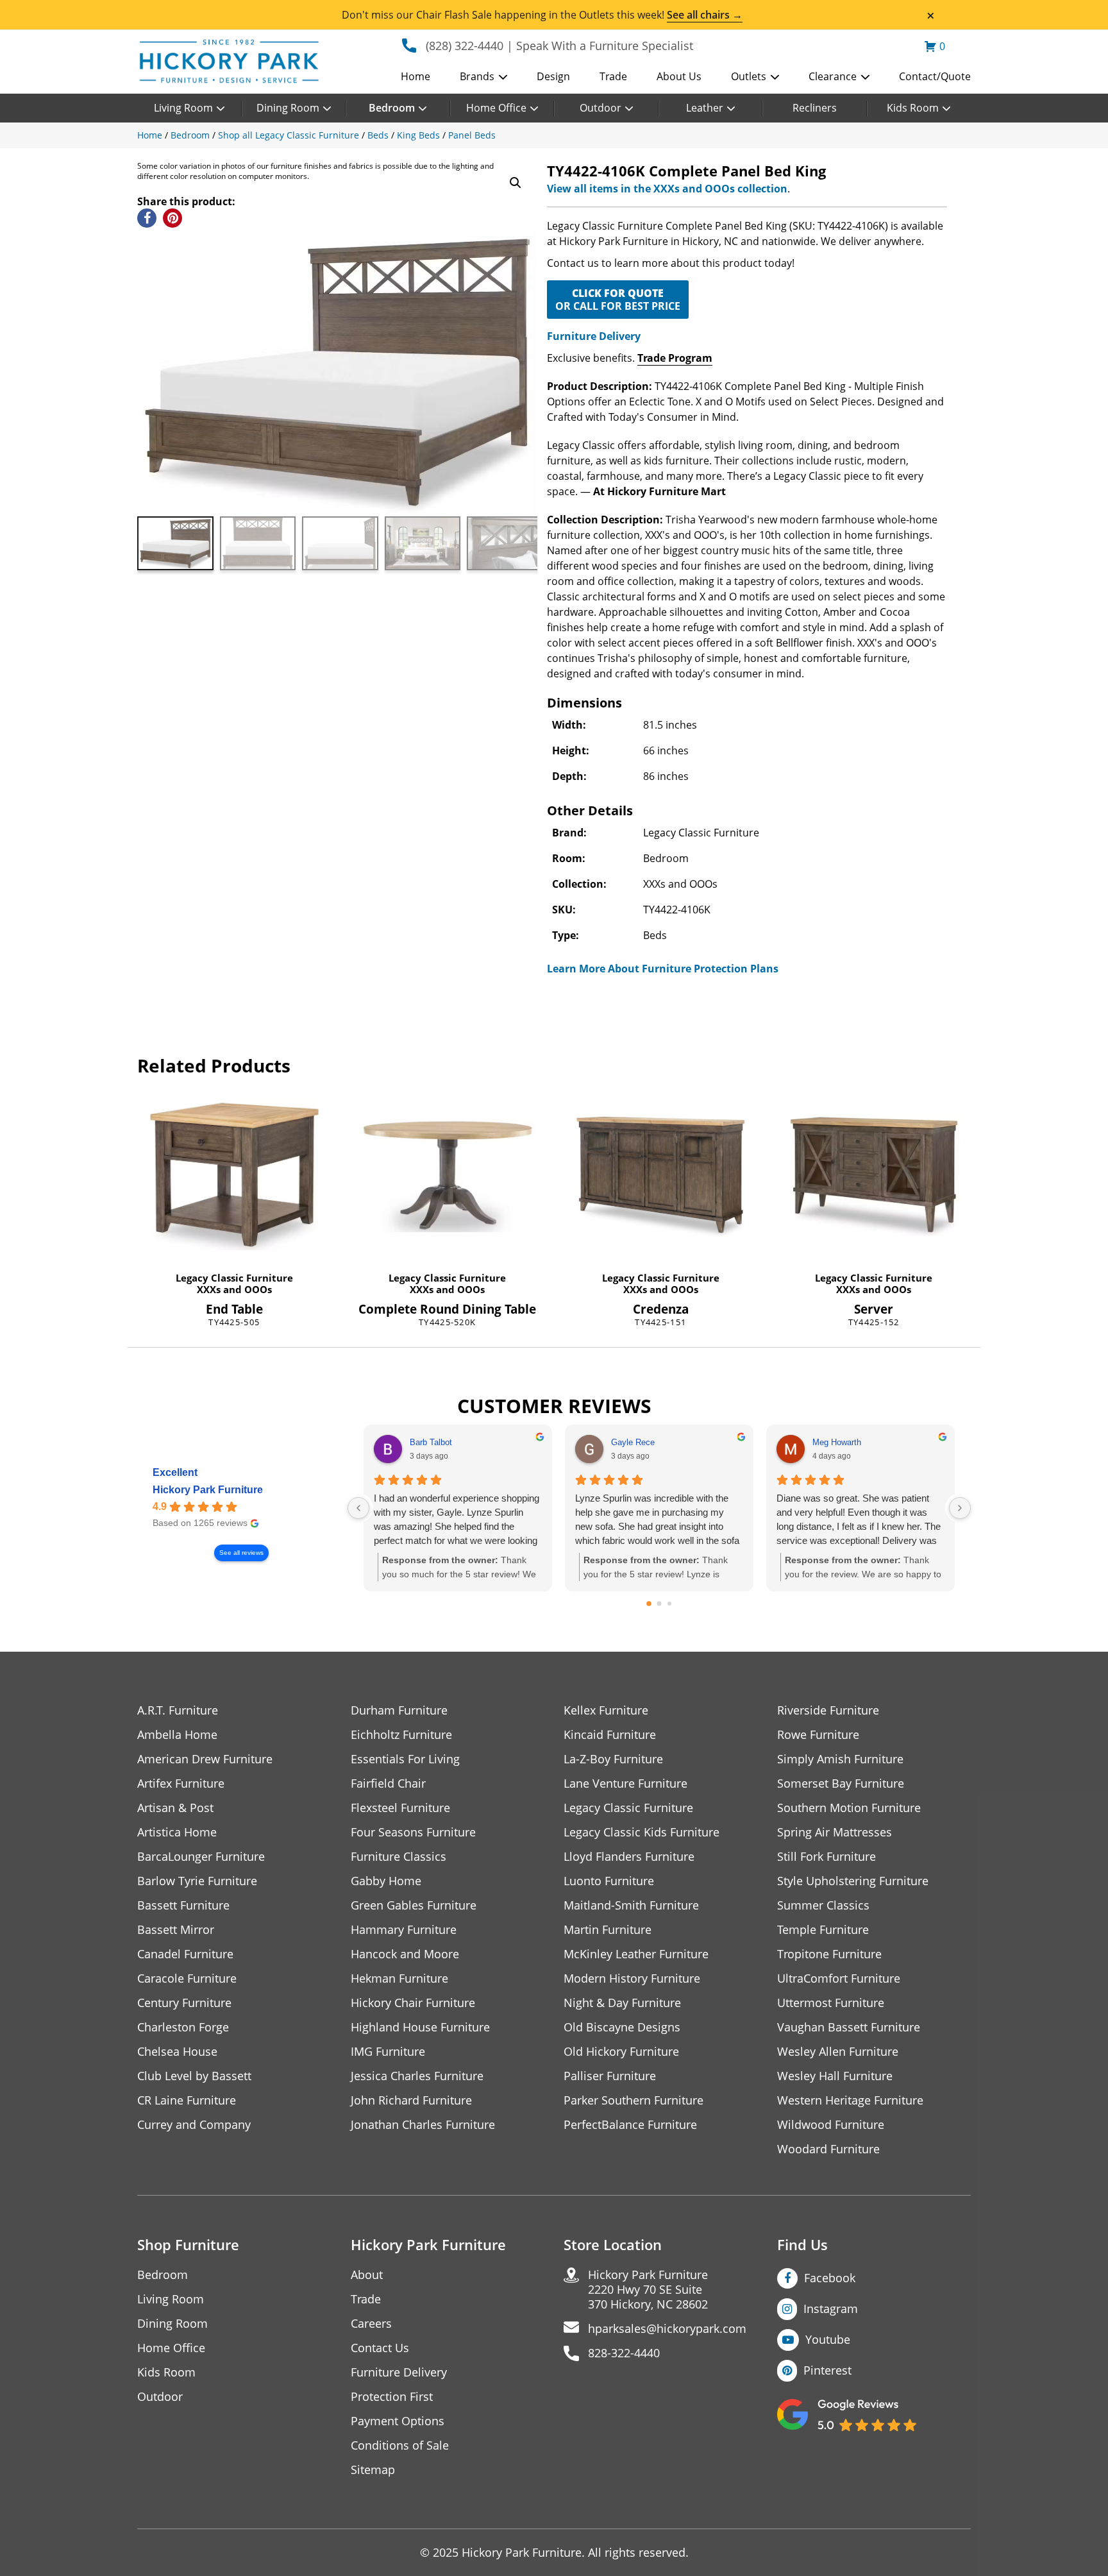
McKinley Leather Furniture (636, 1954)
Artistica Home (177, 1832)
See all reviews (241, 1553)
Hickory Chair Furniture (413, 2003)
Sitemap (373, 2470)
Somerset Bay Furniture (841, 1784)
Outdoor (600, 108)
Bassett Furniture (183, 1905)
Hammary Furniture (404, 1930)
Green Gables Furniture (414, 1905)
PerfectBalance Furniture (630, 2125)
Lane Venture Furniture (625, 1784)
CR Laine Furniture (187, 2100)
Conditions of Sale (400, 2445)
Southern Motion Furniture (849, 1808)
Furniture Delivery (594, 336)
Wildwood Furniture (831, 2125)
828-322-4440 (624, 2353)
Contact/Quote (935, 76)
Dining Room (288, 108)
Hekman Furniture (399, 1979)
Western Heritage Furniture (850, 2100)
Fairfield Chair (388, 1784)
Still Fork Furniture (827, 1857)
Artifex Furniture (181, 1784)
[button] (516, 183)
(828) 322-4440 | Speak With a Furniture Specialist (559, 46)
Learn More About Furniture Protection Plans (663, 969)
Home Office (496, 108)
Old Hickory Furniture (621, 2052)
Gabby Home (386, 1881)
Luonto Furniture (609, 1881)
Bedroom (392, 108)
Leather (705, 108)
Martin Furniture (608, 1930)
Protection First (392, 2397)
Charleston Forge (183, 2027)
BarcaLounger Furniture (201, 1857)
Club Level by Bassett (194, 2076)
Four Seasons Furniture (413, 1832)
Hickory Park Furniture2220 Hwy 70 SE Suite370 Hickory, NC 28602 (648, 2290)
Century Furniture (184, 2003)
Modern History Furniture (632, 1979)
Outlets (749, 76)
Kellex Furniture (606, 1710)
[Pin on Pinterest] (172, 218)
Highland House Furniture (420, 2027)
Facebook (830, 2278)
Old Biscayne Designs (622, 2027)
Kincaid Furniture (610, 1735)
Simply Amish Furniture (840, 1759)
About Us (679, 76)
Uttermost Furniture (831, 2003)
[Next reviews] (960, 1508)
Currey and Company (194, 2125)
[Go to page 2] (669, 1604)
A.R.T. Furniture (178, 1710)
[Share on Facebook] (147, 218)
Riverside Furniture (828, 1710)
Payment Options (398, 2421)
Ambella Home (177, 1735)
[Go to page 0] (649, 1604)
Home (415, 76)
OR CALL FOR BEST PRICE (618, 300)
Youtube (828, 2339)
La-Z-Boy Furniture (613, 1759)
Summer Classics (823, 1905)
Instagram (831, 2309)
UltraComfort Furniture (839, 1979)
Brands (477, 76)
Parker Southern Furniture (634, 2100)
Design (553, 76)
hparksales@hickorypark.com (667, 2329)
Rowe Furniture (818, 1735)
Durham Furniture (399, 1710)
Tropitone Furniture (829, 1954)
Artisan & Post (175, 1808)
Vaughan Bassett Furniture (849, 2027)
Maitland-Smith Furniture (631, 1905)
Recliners (815, 108)
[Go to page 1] (659, 1604)
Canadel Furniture (185, 1954)
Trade (613, 76)
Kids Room (913, 108)
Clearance (833, 76)
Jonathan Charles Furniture (423, 2125)
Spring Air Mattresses (835, 1832)
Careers (371, 2324)
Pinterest (827, 2370)
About (367, 2275)
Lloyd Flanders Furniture (629, 1857)
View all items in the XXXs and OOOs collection (667, 189)
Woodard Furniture (828, 2149)
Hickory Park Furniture (208, 1490)
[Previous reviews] (358, 1508)
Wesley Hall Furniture (835, 2076)
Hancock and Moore (405, 1954)
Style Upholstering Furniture (853, 1881)
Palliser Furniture (610, 2076)
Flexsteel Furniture (400, 1808)
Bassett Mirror (176, 1930)
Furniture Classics (399, 1857)
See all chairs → (705, 15)
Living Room (183, 108)
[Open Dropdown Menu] (503, 78)
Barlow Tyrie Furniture (197, 1881)
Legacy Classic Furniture (234, 1278)
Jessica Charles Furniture (417, 2076)
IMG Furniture (388, 2052)
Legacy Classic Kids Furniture (642, 1832)
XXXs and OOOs (234, 1289)
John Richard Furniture (411, 2100)
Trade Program (675, 358)
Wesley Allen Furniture (838, 2052)
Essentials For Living (405, 1759)
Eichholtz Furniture (401, 1735)
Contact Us (380, 2348)
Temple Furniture (823, 1930)
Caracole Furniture (187, 1979)
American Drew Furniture (205, 1759)
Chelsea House (177, 2052)
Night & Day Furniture (622, 2003)
